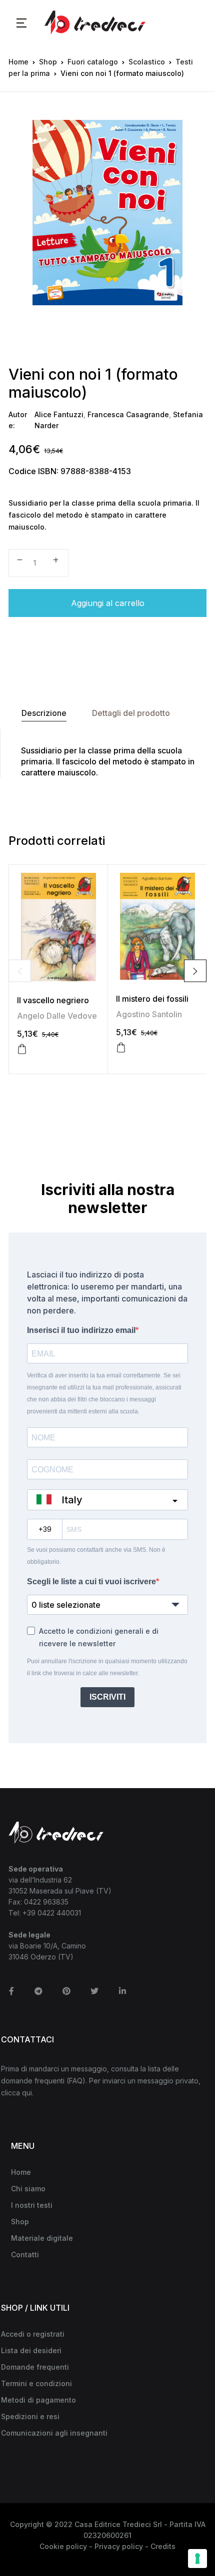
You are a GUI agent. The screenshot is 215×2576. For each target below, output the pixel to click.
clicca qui (16, 2093)
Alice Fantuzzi (59, 414)
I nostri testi (32, 2205)
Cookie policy (63, 2546)
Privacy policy (119, 2546)
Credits (163, 2546)
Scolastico (147, 62)
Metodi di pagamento (38, 2400)
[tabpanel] (107, 213)
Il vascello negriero (53, 1000)
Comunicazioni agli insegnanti (54, 2433)
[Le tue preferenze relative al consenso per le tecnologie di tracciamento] (197, 2559)
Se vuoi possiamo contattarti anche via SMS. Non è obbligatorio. (96, 1556)
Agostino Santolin (149, 1014)
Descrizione (44, 713)
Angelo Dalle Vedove (57, 1016)
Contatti (25, 2254)
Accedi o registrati (33, 2334)
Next (195, 971)
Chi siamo (28, 2189)
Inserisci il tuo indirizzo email (81, 1330)
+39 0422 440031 (52, 1913)
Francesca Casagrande (128, 414)
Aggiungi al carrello (108, 603)
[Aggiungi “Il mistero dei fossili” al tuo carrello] (121, 1048)
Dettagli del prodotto (131, 713)
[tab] (44, 713)
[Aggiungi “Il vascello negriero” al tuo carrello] (22, 1049)
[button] (21, 22)
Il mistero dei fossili (152, 999)
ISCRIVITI (107, 1697)
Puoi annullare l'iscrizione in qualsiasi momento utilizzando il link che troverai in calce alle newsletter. (107, 1667)
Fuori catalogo (93, 62)
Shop (48, 62)
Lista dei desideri (31, 2350)
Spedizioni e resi (30, 2416)
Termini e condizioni (36, 2383)
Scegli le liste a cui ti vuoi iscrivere (91, 1582)
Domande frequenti (35, 2367)
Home (18, 62)
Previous (20, 971)
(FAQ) (76, 2081)
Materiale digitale (42, 2238)
